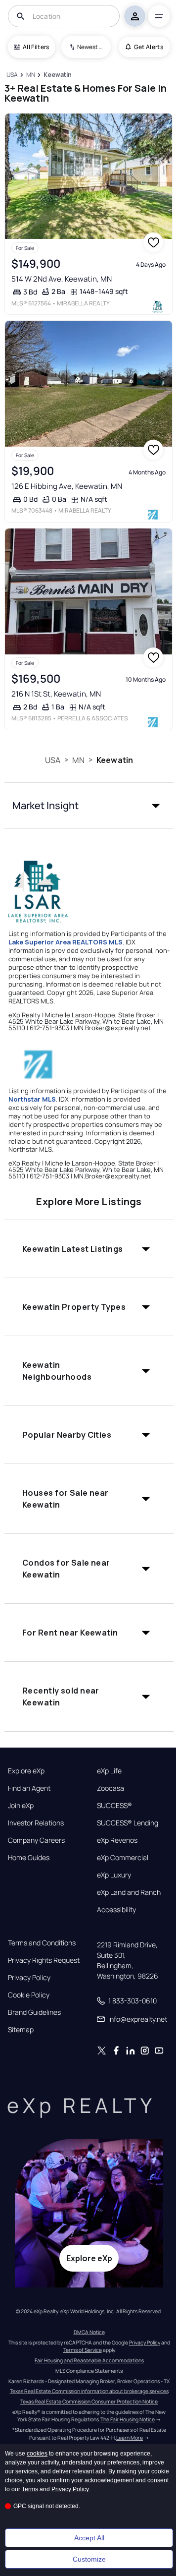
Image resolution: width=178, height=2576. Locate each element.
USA (53, 760)
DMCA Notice (89, 2332)
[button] (89, 806)
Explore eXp (26, 1771)
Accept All (89, 2538)
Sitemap (21, 2030)
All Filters (36, 47)
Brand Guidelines (34, 2012)
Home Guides (29, 1858)
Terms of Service (83, 2350)
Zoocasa (111, 1788)
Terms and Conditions (42, 1943)
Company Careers (36, 1840)
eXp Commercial (123, 1858)
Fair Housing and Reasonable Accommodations (89, 2360)
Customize (89, 2559)
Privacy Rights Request (44, 1960)
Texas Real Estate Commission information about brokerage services (89, 2391)
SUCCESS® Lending (128, 1823)
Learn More (130, 2438)
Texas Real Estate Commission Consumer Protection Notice (89, 2401)
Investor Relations (36, 1823)
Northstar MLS (32, 1099)
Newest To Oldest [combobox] (90, 47)
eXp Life (109, 1771)
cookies (37, 2454)
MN (78, 760)
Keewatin (115, 760)
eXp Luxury (114, 1875)
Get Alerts (149, 47)
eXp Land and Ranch (129, 1892)
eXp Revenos (117, 1840)
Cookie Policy (29, 1995)
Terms (30, 2489)
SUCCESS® (114, 1806)
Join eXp (21, 1806)
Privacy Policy (29, 1978)
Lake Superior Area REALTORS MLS (66, 942)
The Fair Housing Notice (128, 2419)
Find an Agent (29, 1788)
